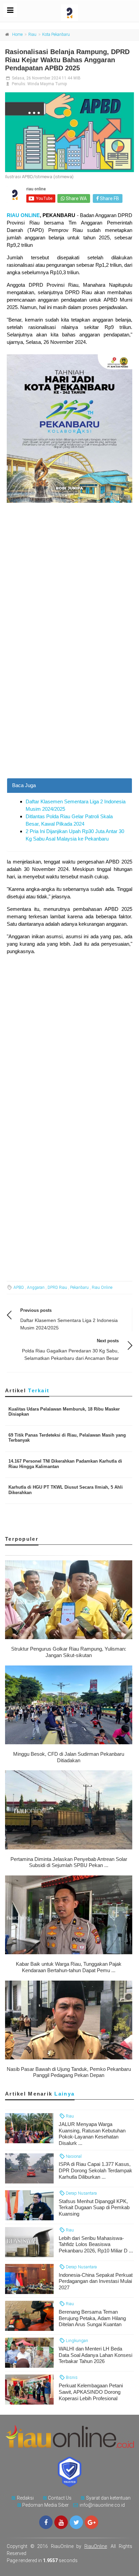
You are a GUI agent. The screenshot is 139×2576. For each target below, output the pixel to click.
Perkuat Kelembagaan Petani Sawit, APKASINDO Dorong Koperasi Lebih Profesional (91, 2392)
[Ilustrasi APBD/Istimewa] (69, 132)
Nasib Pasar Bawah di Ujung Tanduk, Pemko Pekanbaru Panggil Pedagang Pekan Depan (69, 2072)
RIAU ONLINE (23, 215)
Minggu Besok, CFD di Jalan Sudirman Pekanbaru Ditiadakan (69, 1757)
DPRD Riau (57, 1287)
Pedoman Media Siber (46, 2505)
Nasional (73, 2156)
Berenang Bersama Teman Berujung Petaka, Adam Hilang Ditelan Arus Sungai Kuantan (92, 2318)
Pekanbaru (79, 1287)
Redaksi (25, 2498)
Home (17, 34)
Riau (32, 34)
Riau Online (102, 1287)
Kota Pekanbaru (56, 34)
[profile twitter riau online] (76, 2522)
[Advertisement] (69, 705)
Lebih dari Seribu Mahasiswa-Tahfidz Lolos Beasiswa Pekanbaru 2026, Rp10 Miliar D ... (96, 2244)
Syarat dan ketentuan (108, 2498)
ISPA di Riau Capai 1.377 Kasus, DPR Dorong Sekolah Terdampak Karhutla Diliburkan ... (95, 2170)
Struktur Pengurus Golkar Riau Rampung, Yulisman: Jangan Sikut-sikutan (69, 1652)
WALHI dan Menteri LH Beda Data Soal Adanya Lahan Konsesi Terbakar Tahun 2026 (95, 2355)
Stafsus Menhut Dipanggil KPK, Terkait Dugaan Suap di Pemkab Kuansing (94, 2208)
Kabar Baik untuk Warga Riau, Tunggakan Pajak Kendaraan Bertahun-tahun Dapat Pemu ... (69, 1967)
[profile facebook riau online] (46, 2522)
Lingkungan (76, 2341)
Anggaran (36, 1287)
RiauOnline (96, 2546)
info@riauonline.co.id (102, 2505)
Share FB (109, 198)
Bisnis (71, 2377)
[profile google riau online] (91, 2522)
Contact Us (60, 2498)
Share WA (76, 198)
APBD (19, 1287)
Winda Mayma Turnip (47, 84)
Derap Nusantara (81, 2193)
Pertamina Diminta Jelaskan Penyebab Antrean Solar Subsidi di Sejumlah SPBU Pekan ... (69, 1862)
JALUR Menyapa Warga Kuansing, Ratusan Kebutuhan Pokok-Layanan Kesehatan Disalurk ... (92, 2134)
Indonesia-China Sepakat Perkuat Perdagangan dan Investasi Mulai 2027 (96, 2281)
